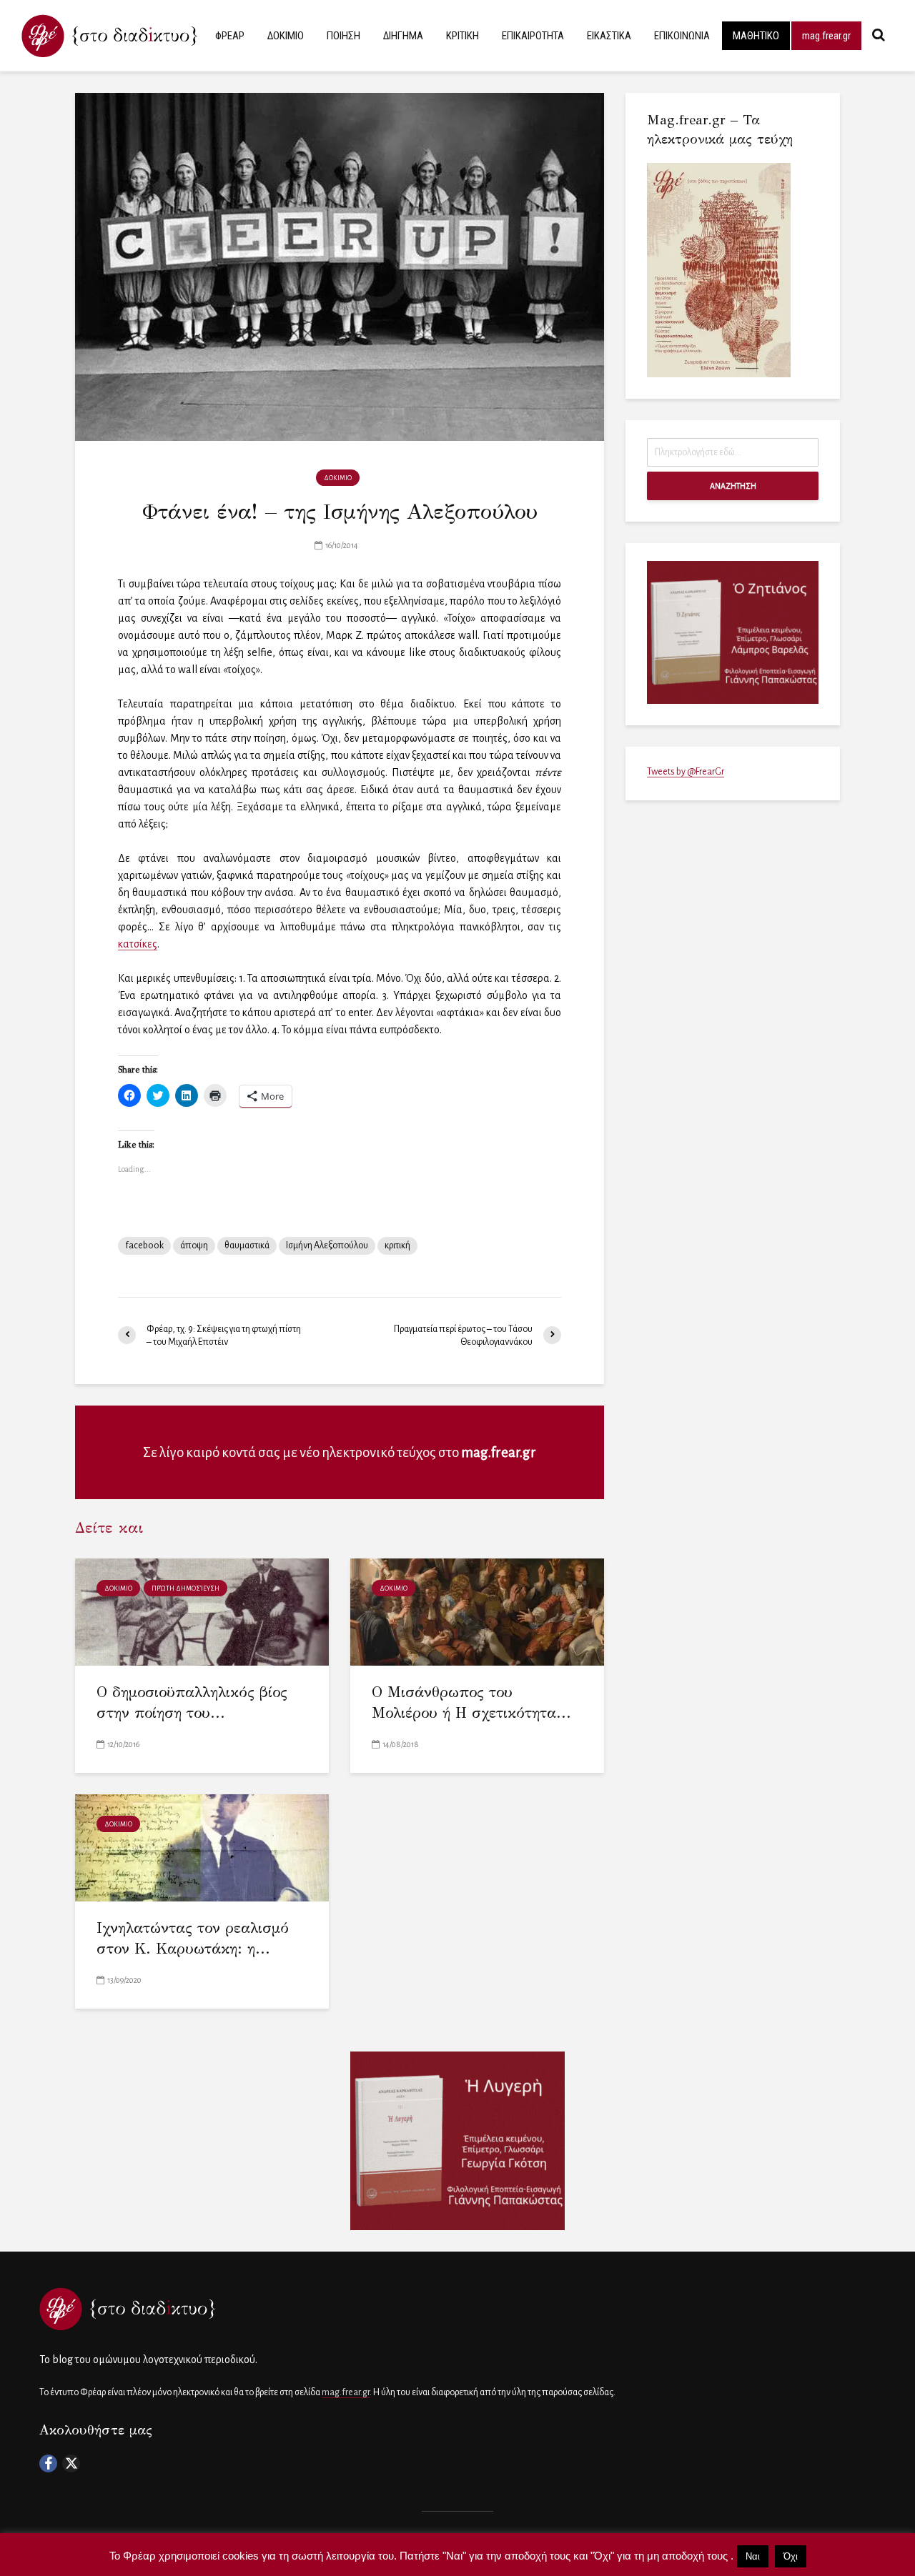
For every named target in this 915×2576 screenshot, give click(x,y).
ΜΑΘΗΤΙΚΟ (756, 36)
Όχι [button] (791, 2556)
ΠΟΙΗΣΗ (343, 36)
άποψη (194, 1245)
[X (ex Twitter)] (71, 2463)
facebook (144, 1245)
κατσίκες (138, 944)
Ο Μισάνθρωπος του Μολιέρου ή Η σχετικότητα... (471, 1702)
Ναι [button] (753, 2556)
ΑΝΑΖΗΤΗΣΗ (733, 486)
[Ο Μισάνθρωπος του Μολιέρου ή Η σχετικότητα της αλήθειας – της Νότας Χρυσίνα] (477, 1611)
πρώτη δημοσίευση (186, 1588)
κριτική (397, 1245)
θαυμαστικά (247, 1245)
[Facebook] (48, 2463)
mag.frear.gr (826, 36)
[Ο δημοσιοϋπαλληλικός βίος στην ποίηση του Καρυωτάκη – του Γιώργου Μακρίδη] (202, 1611)
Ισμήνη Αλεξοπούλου (327, 1245)
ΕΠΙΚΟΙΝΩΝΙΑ (682, 36)
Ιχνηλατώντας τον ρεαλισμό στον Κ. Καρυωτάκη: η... (193, 1938)
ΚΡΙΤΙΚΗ (463, 36)
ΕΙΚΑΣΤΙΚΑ (609, 36)
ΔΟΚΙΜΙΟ (286, 36)
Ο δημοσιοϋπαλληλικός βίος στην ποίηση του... (192, 1702)
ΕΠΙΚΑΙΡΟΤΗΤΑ (533, 36)
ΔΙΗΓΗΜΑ (403, 36)
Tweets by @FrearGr (686, 772)
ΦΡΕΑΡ (230, 36)
